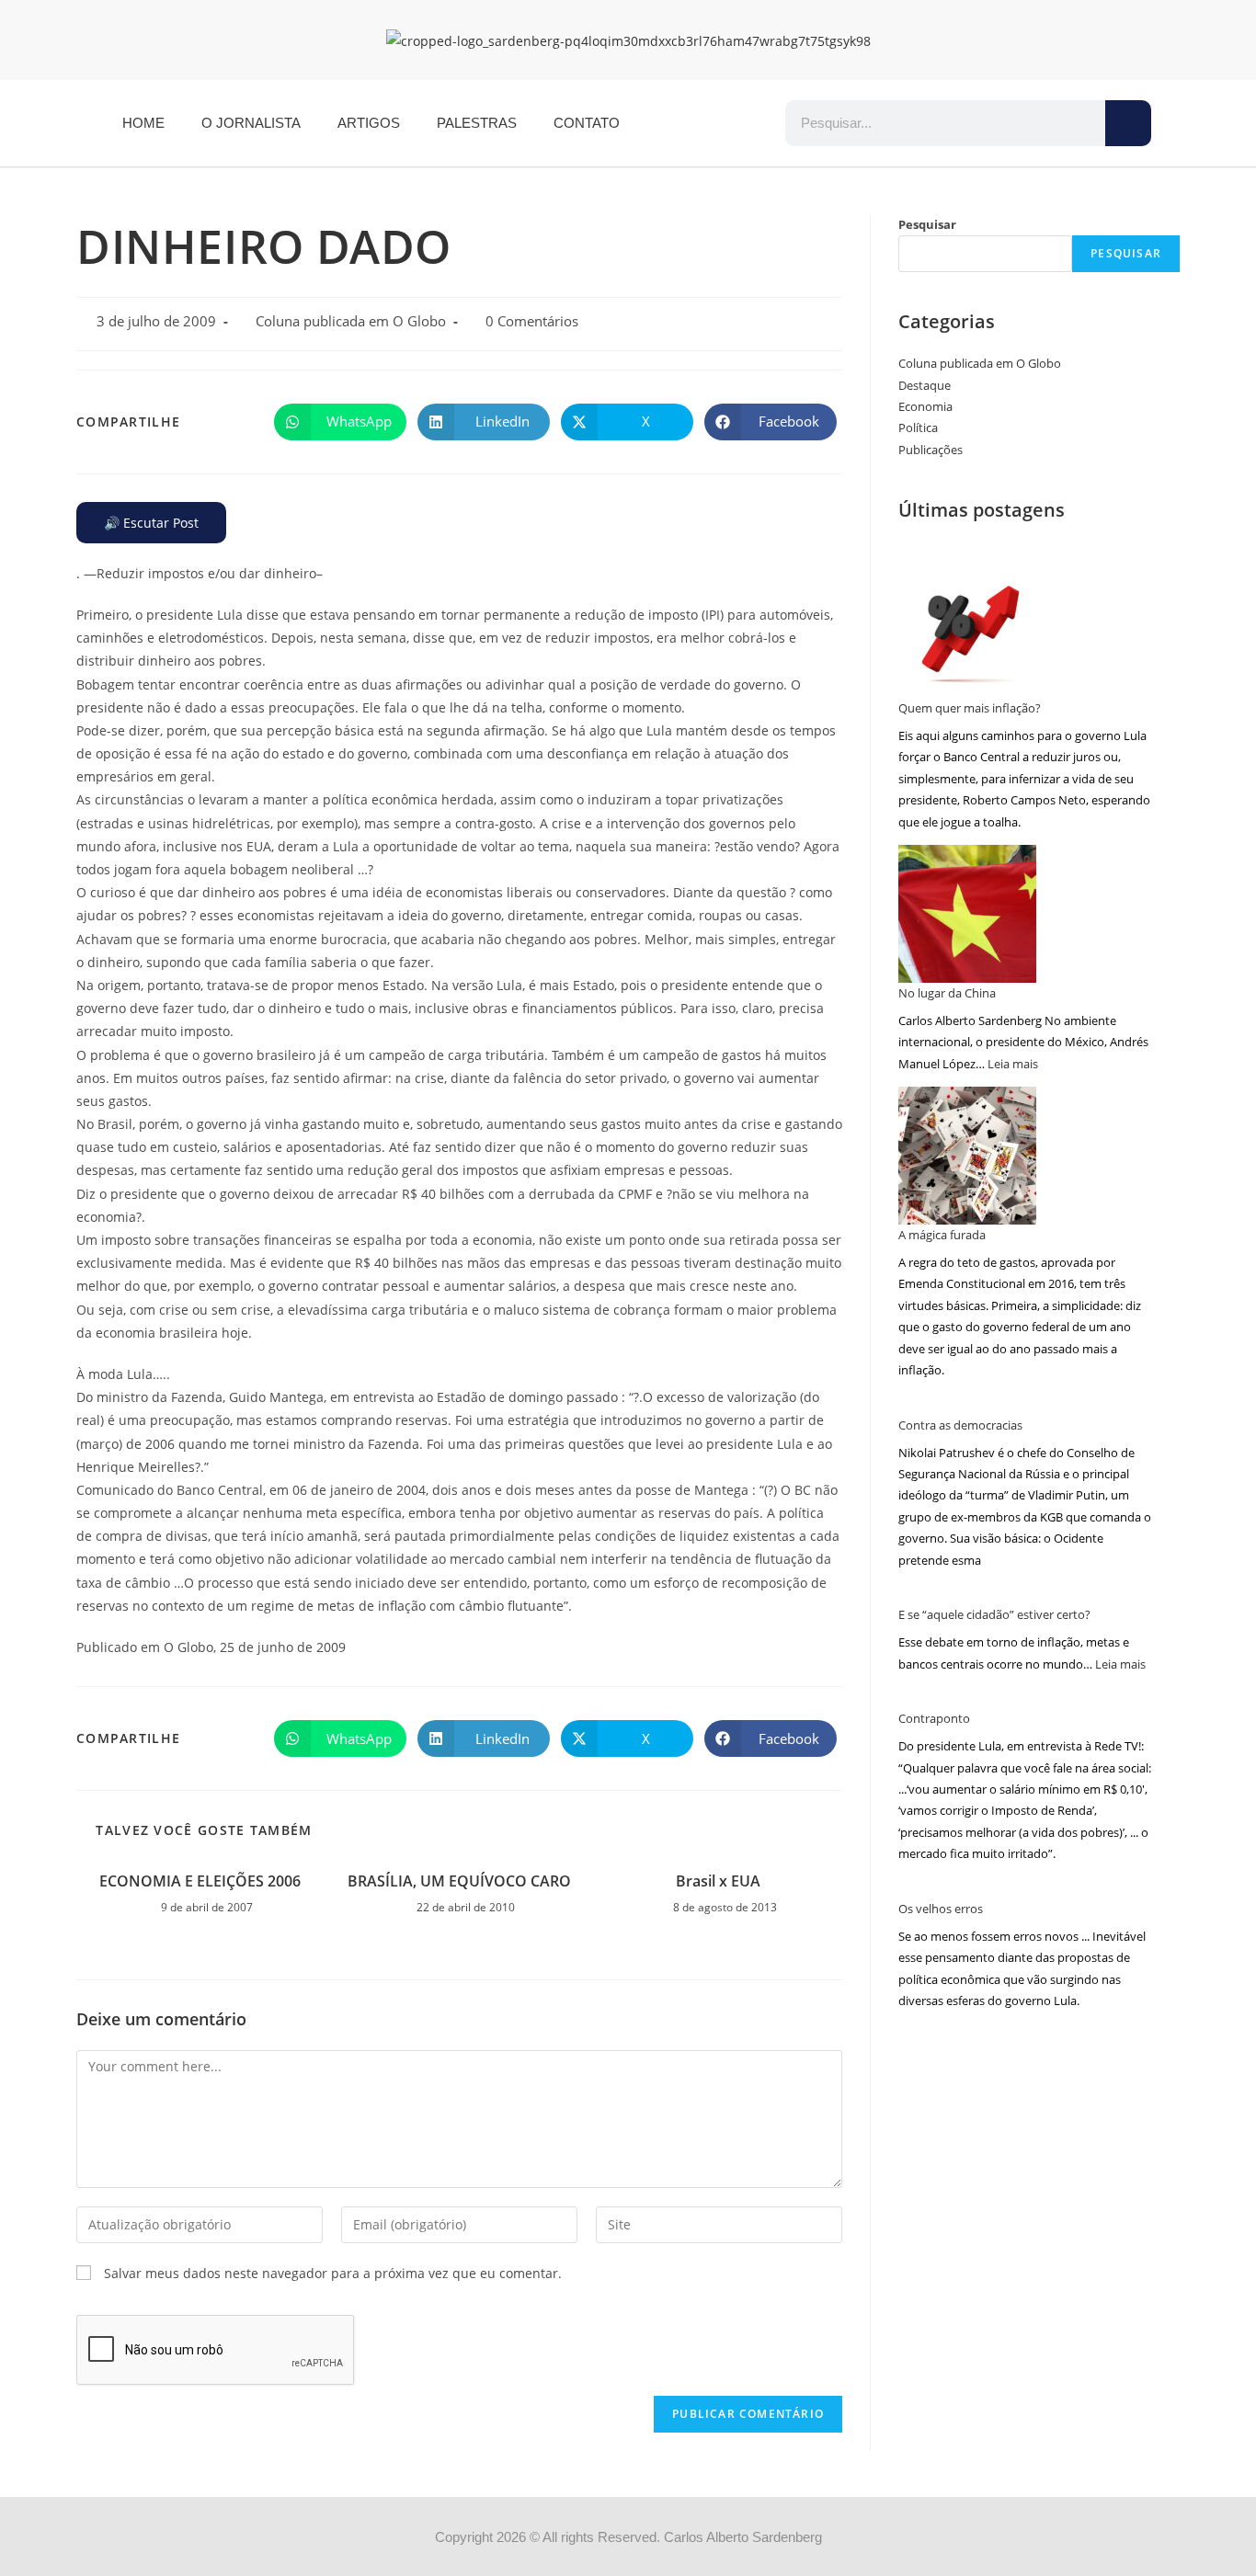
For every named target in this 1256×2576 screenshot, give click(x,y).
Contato (587, 123)
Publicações (931, 450)
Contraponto (934, 1718)
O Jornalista (251, 123)
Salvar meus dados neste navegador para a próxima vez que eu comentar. (333, 2273)
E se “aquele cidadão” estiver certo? (994, 1614)
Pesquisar (927, 224)
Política (918, 427)
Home (143, 123)
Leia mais (1013, 1064)
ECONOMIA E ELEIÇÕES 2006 (200, 1881)
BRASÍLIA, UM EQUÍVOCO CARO (459, 1881)
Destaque (925, 385)
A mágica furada (942, 1235)
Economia (925, 406)
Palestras (477, 123)
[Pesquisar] (1128, 123)
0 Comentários (532, 321)
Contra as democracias (960, 1425)
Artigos (369, 123)
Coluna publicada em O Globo (351, 321)
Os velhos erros (941, 1909)
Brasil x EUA (718, 1881)
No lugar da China (947, 993)
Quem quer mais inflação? (970, 708)
